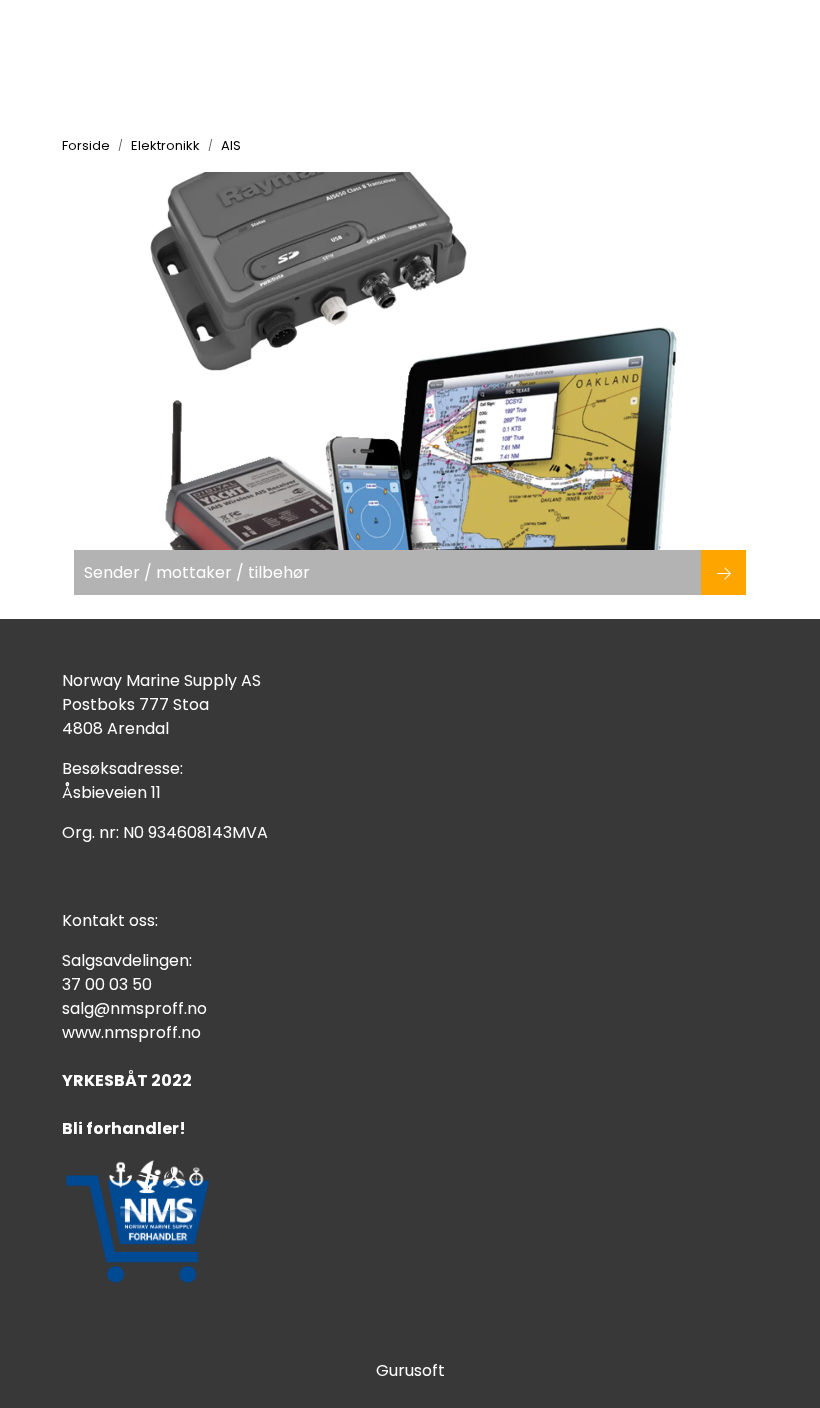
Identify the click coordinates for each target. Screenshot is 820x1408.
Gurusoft (410, 1370)
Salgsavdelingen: (127, 960)
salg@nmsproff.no (134, 1008)
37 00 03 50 (107, 984)
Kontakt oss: (110, 920)
